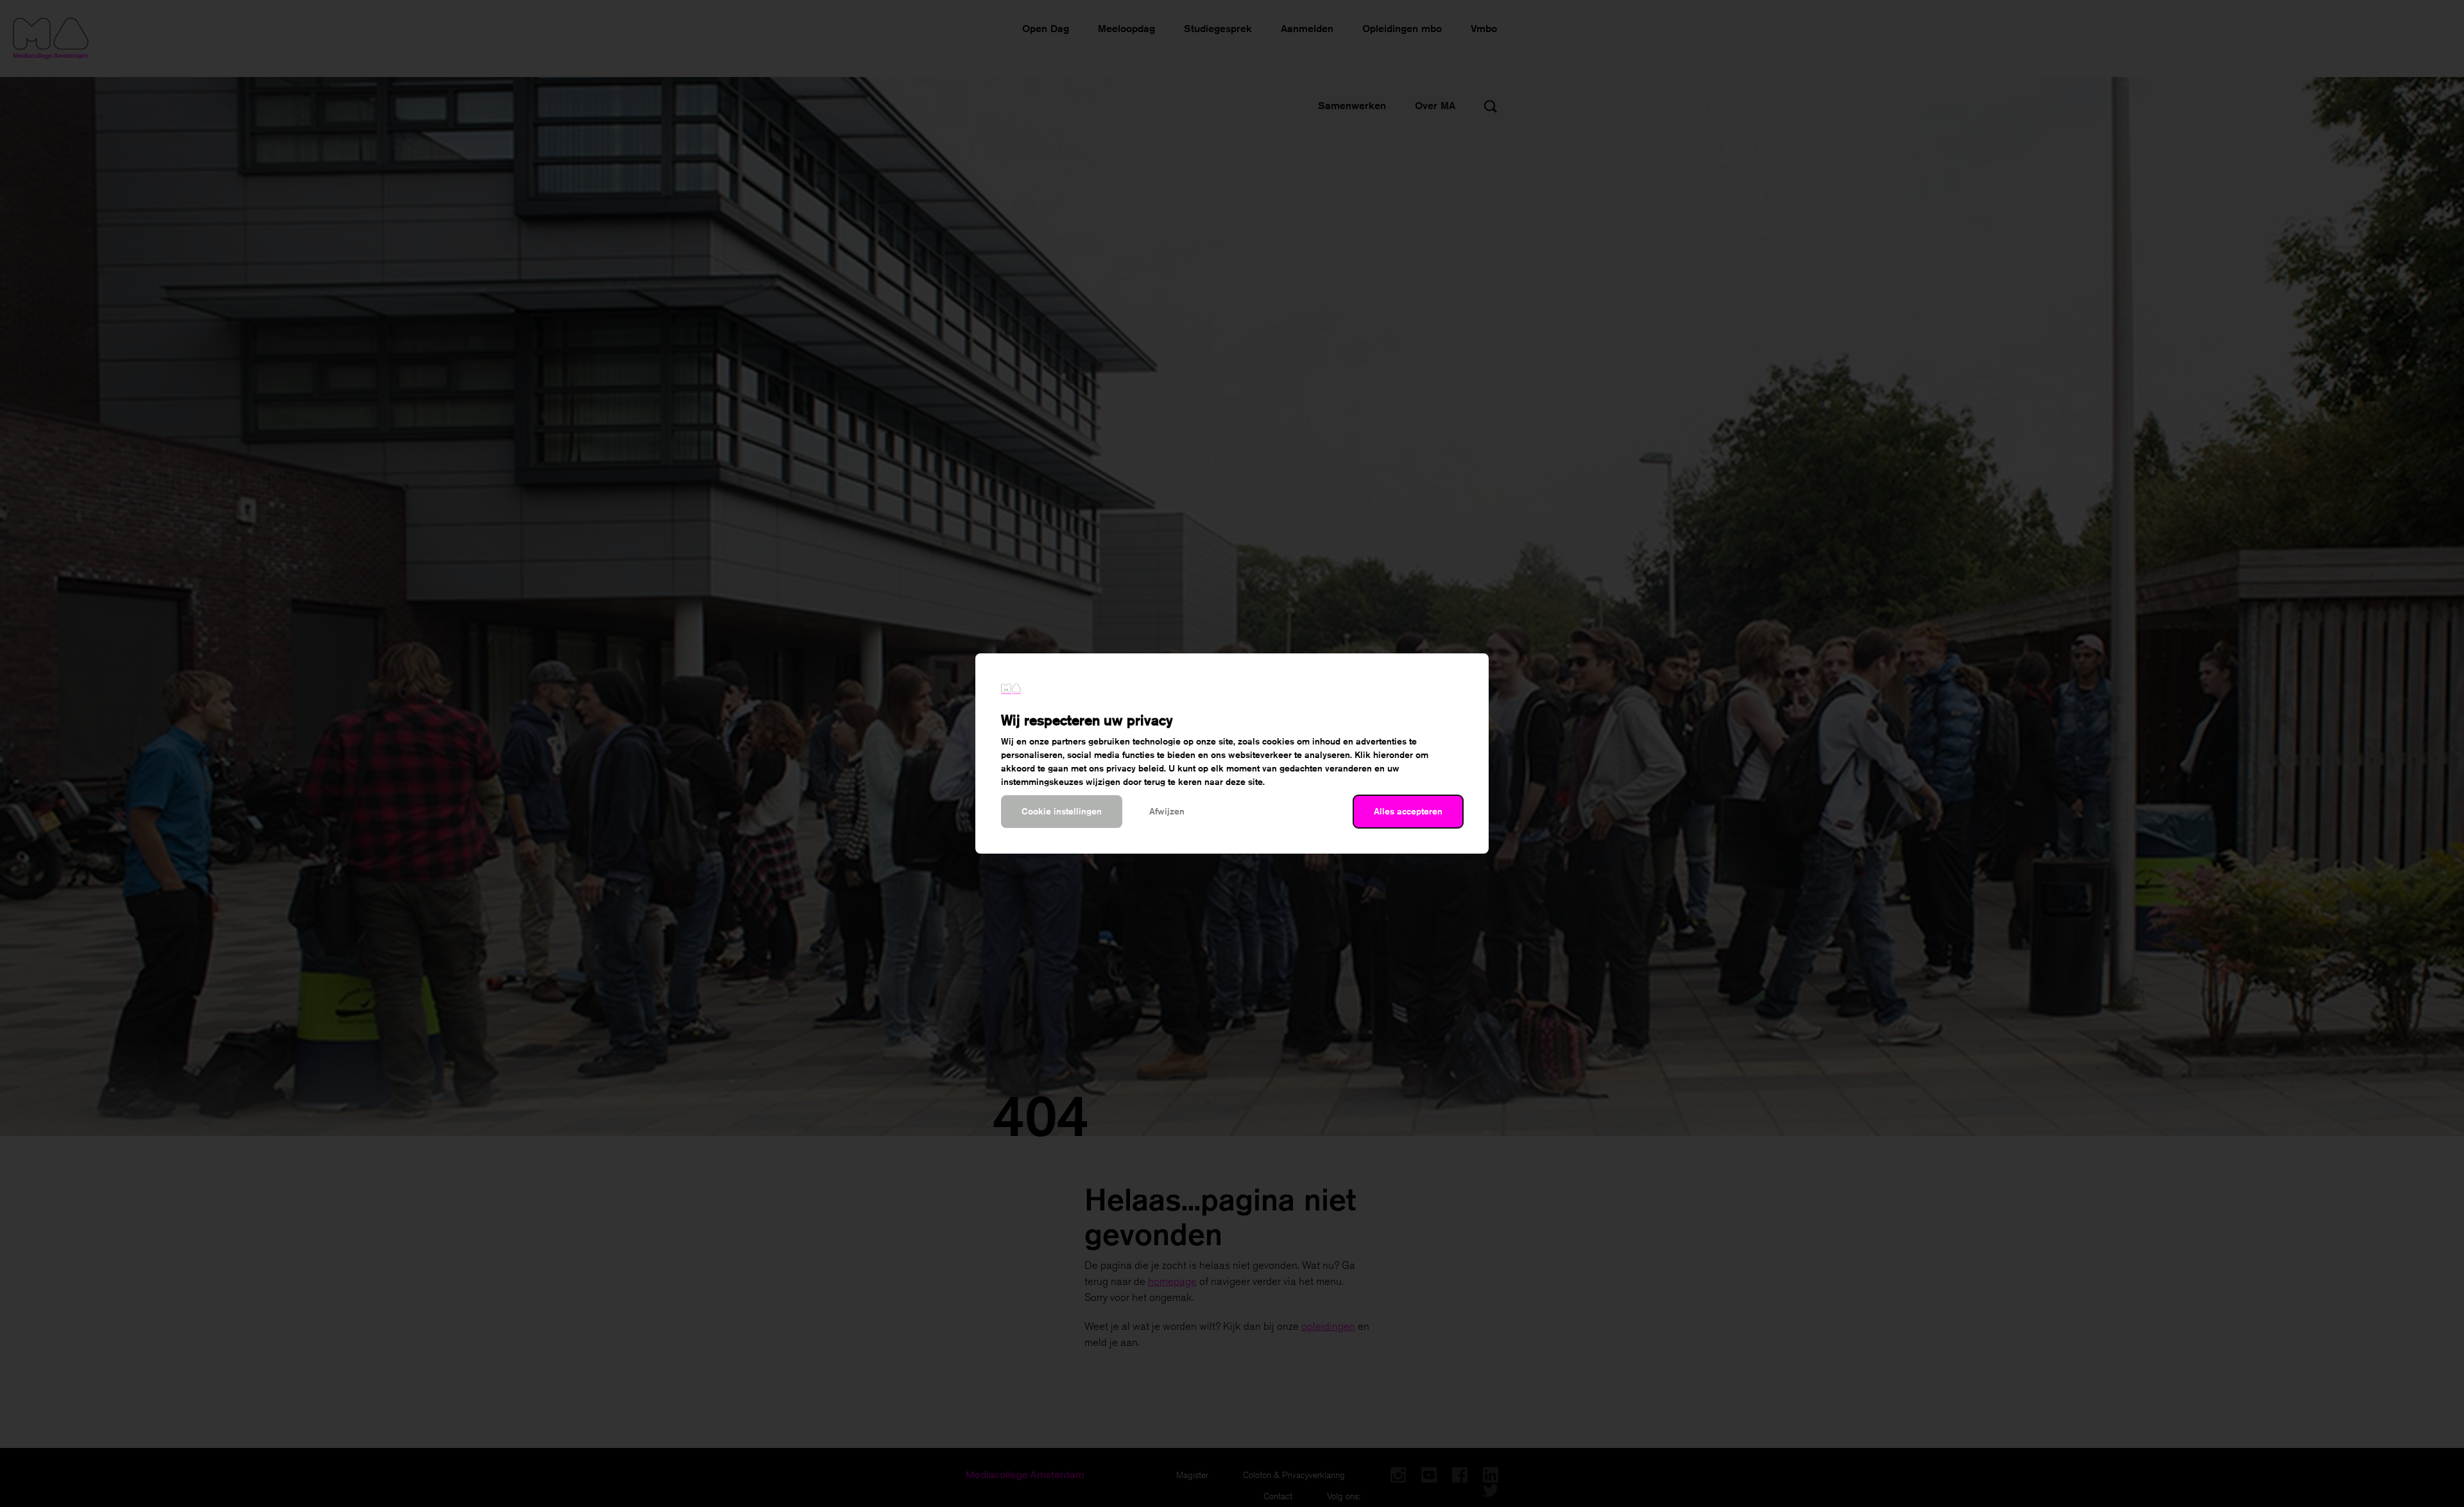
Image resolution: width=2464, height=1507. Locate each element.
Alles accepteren (1408, 811)
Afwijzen (1167, 811)
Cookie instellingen (1062, 811)
